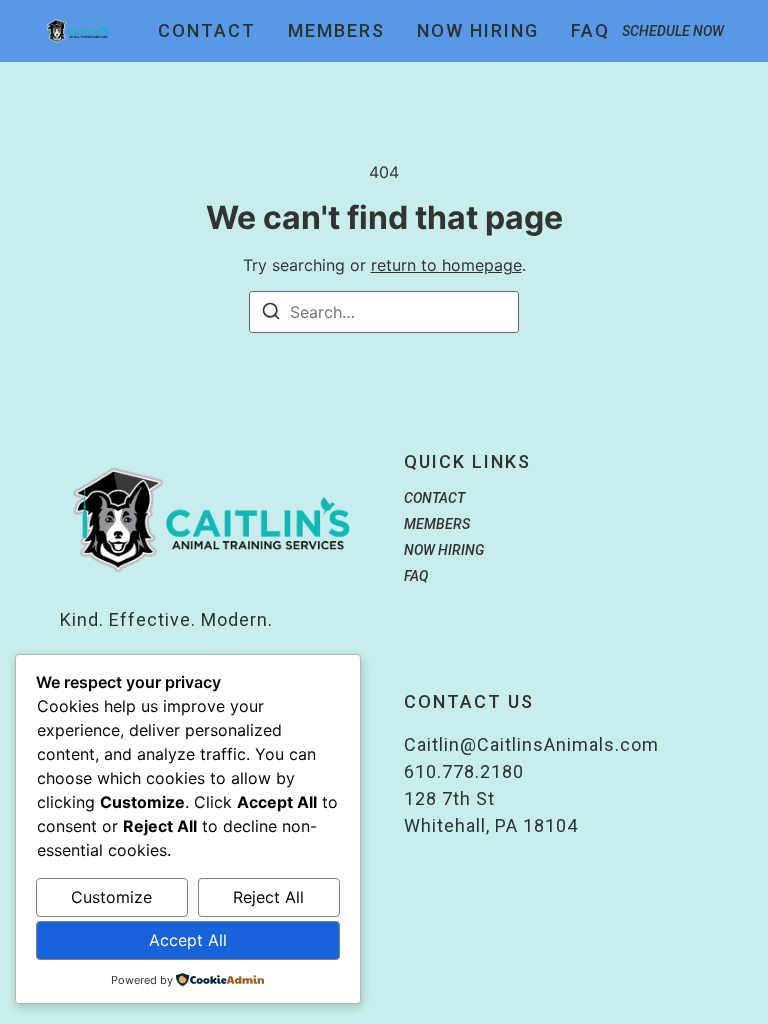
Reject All (268, 897)
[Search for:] (384, 312)
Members (336, 31)
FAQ (590, 31)
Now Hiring (478, 31)
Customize (111, 897)
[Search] (271, 314)
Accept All (188, 940)
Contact (207, 31)
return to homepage (446, 265)
